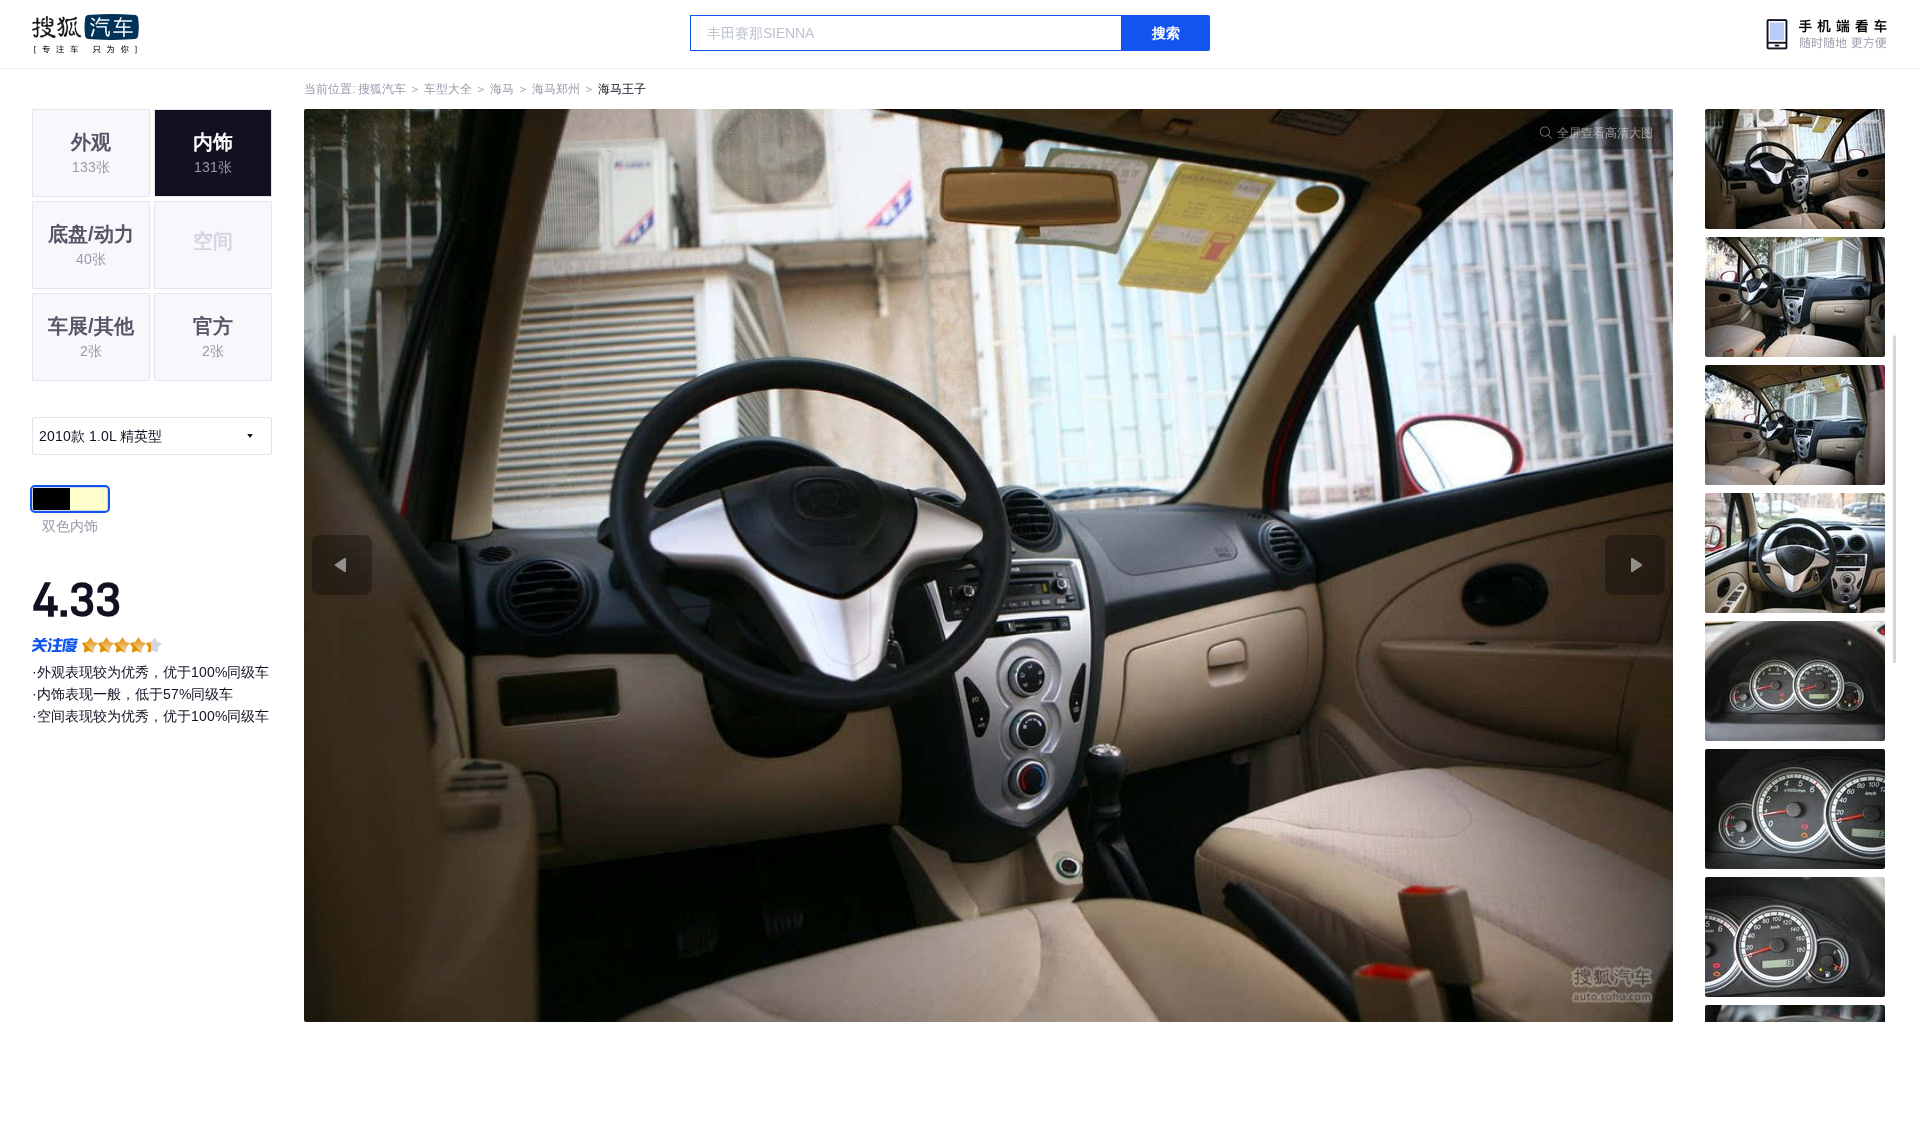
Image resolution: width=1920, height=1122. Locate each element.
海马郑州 (556, 89)
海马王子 (622, 89)
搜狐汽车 (85, 34)
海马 (502, 89)
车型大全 (448, 89)
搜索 (1166, 33)
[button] (646, 565)
